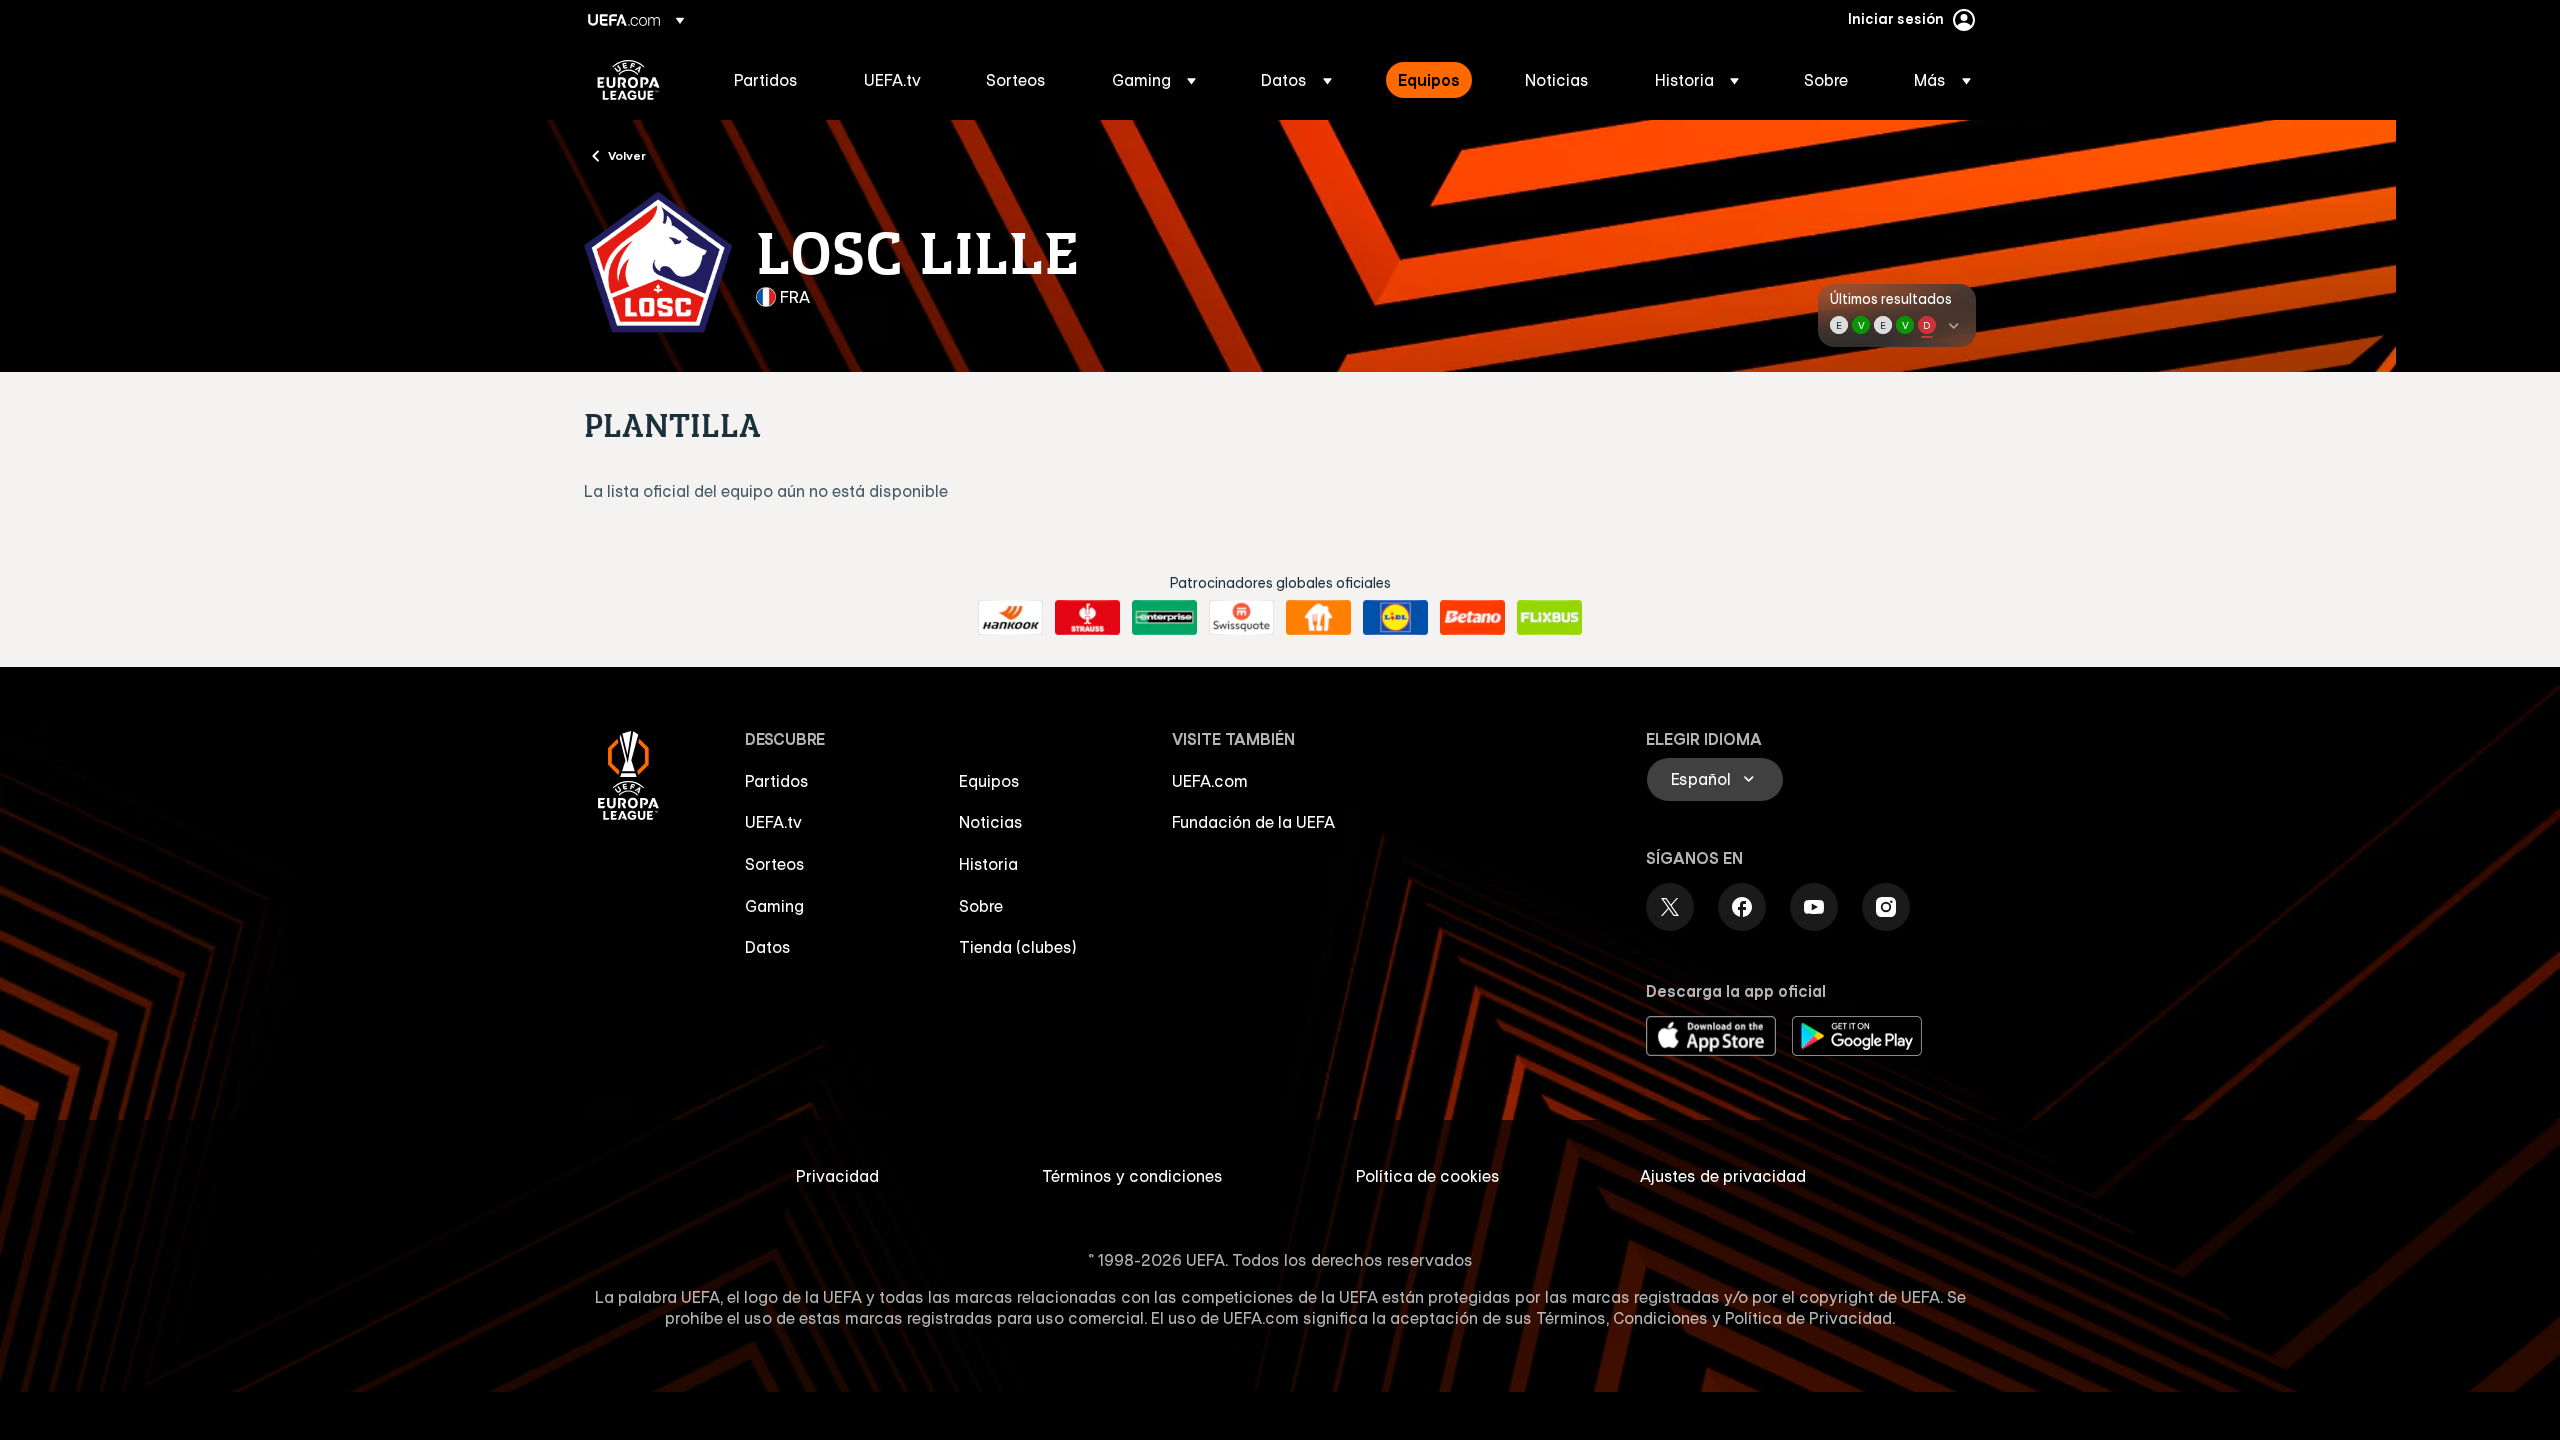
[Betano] (1472, 618)
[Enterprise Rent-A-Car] (1164, 618)
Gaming (774, 906)
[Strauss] (1087, 618)
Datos (768, 947)
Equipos (989, 781)
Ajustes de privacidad (1723, 1176)
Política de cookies (1428, 1176)
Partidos (777, 781)
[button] (1154, 80)
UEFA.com (1210, 781)
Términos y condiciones (1132, 1176)
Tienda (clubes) (1018, 947)
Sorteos (775, 864)
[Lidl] (1395, 618)
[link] (766, 80)
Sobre (981, 906)
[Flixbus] (1549, 618)
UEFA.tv (773, 822)
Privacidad (837, 1176)
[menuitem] (774, 80)
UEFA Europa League (628, 80)
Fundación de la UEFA (1253, 822)
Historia (988, 864)
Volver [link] (627, 155)
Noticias (991, 822)
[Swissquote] (1241, 618)
